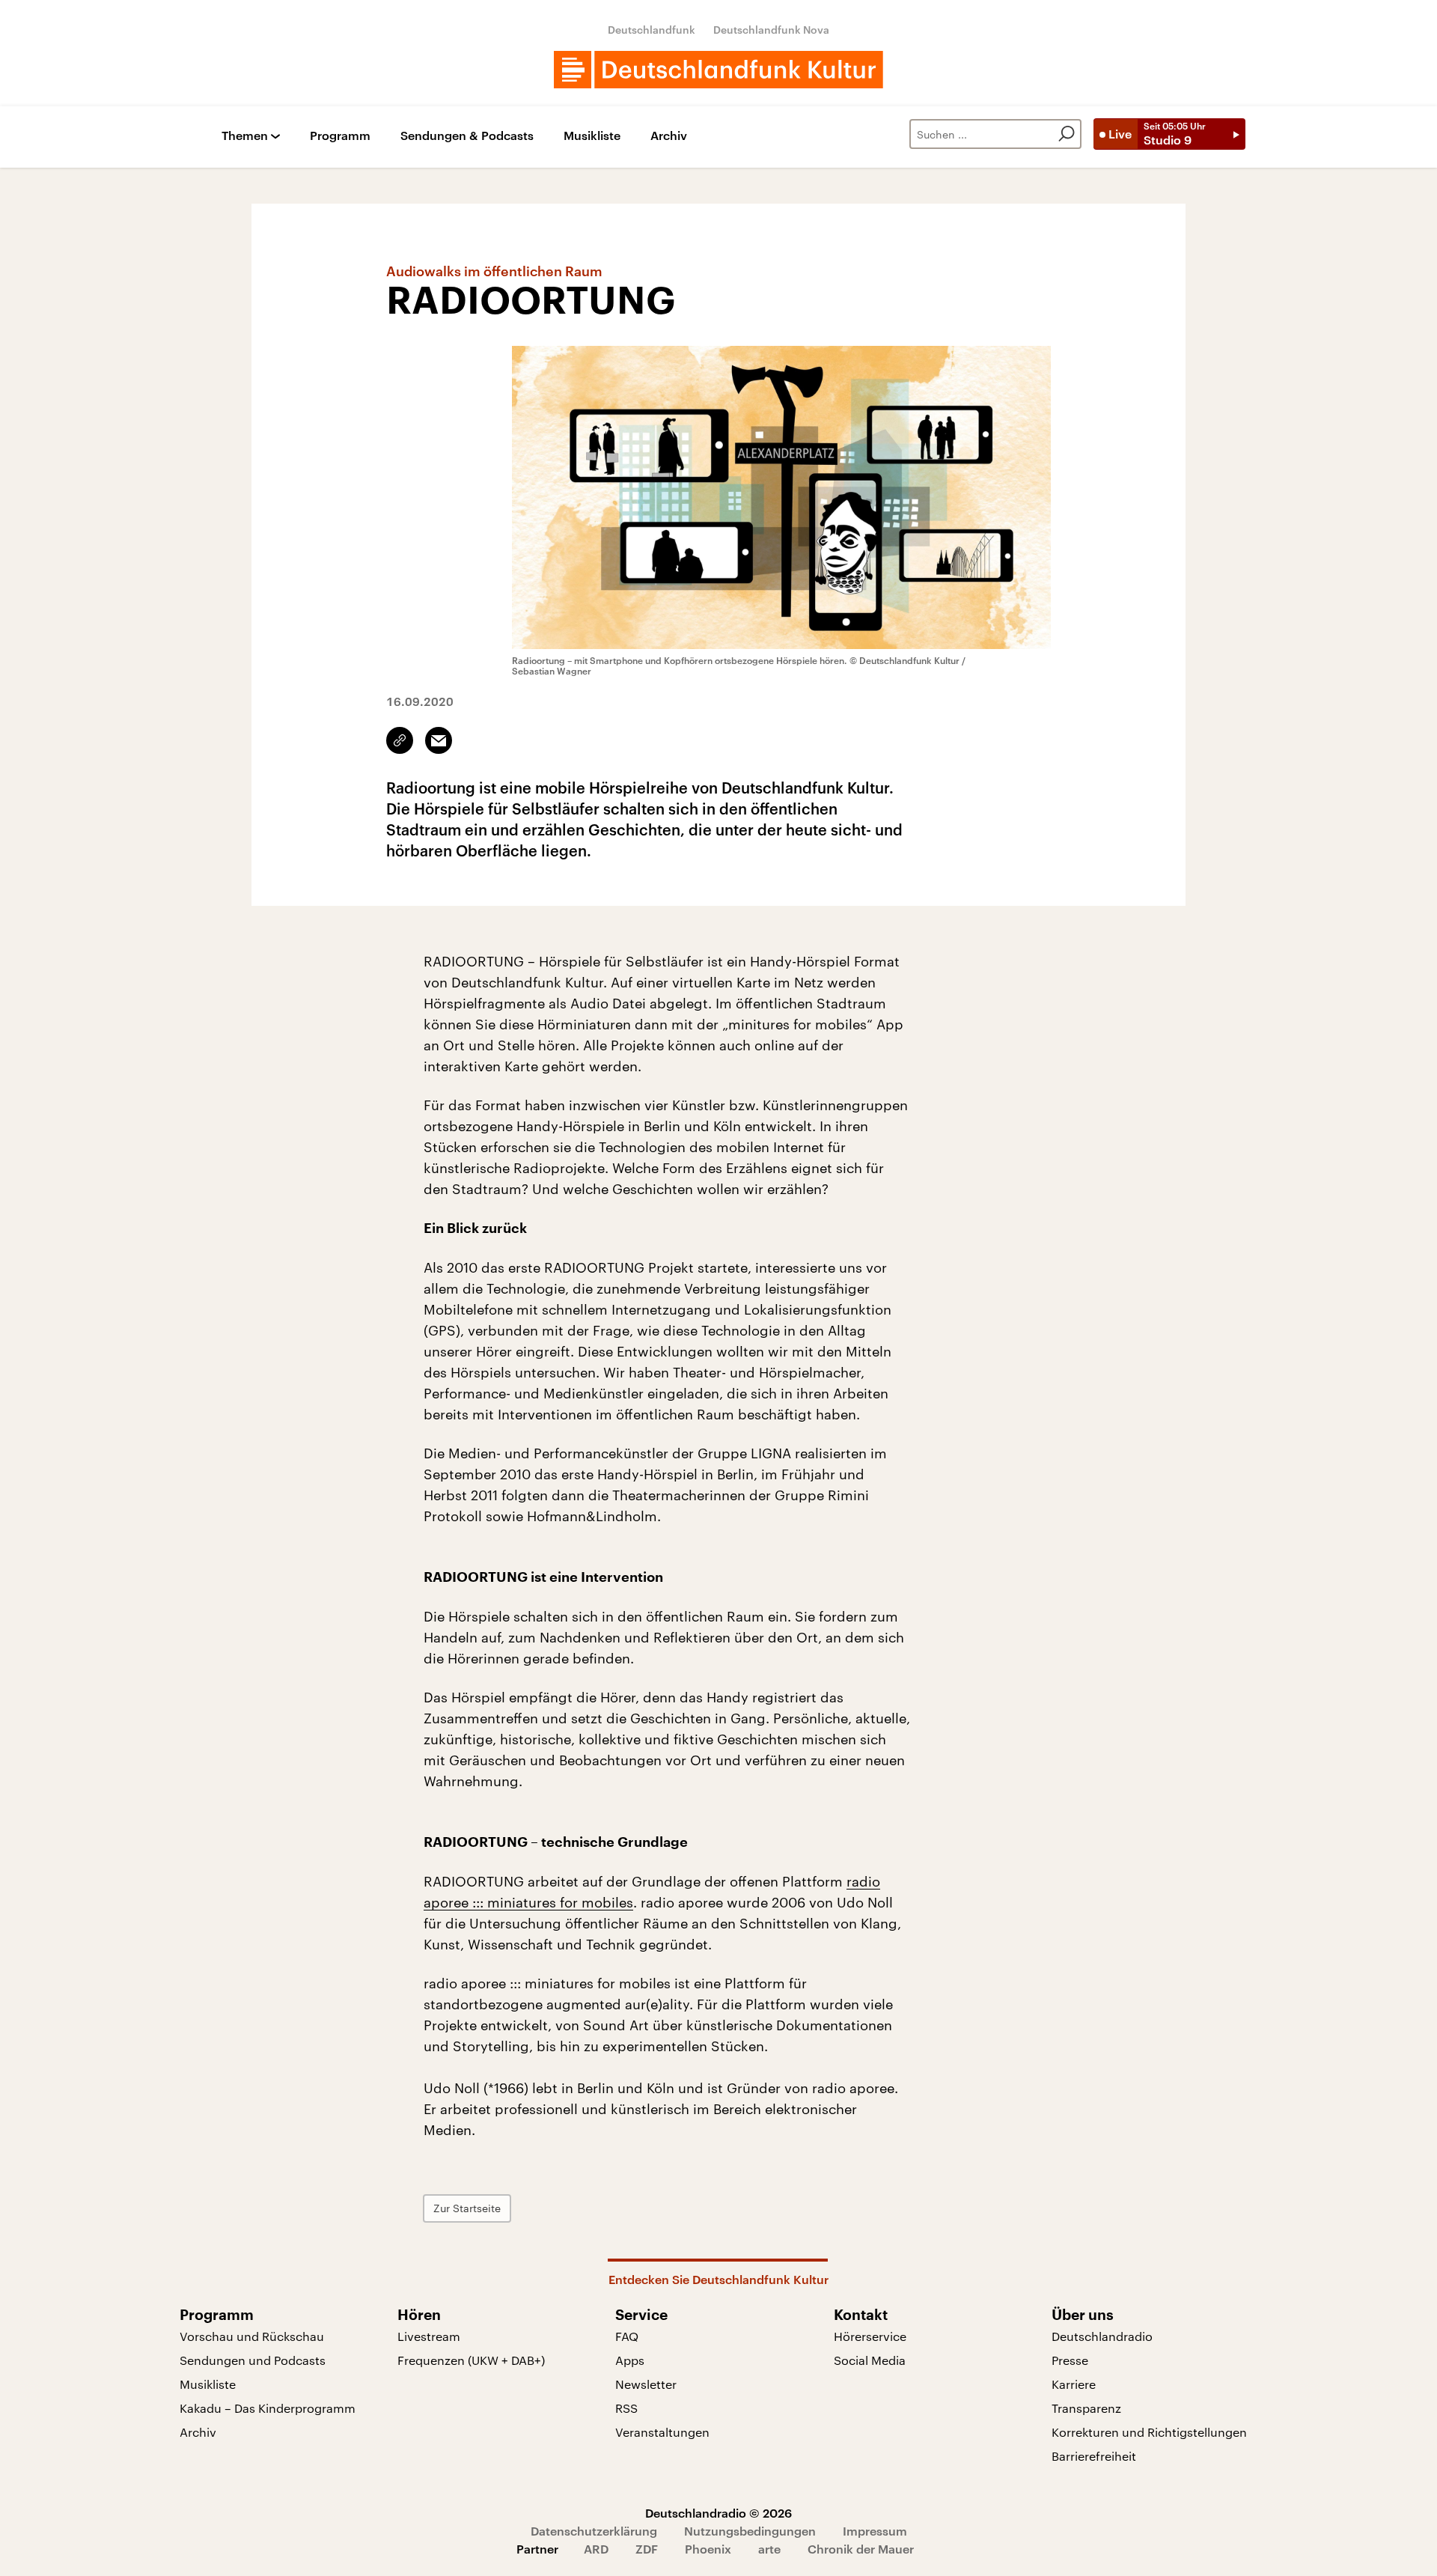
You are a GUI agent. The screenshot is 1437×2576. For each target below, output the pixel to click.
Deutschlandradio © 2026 (718, 2513)
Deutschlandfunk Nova (771, 30)
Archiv (669, 136)
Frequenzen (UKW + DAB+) (471, 2360)
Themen (245, 136)
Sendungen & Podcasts (467, 136)
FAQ (627, 2336)
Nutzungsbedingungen (750, 2531)
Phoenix (708, 2549)
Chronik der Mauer (861, 2549)
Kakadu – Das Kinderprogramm (268, 2408)
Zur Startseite (467, 2208)
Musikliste (592, 136)
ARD (596, 2549)
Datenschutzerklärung (594, 2531)
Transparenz (1086, 2408)
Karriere (1074, 2384)
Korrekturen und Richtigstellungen (1149, 2432)
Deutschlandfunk (652, 30)
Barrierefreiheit (1094, 2456)
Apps (630, 2360)
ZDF (647, 2549)
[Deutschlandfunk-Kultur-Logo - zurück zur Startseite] (718, 70)
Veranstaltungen (662, 2432)
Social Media (870, 2360)
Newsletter (646, 2384)
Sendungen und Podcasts (253, 2360)
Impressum (875, 2531)
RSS (626, 2408)
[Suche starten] (1067, 134)
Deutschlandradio (1102, 2336)
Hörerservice (870, 2336)
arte (769, 2549)
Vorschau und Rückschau (252, 2336)
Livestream (429, 2336)
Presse (1070, 2360)
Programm (340, 136)
